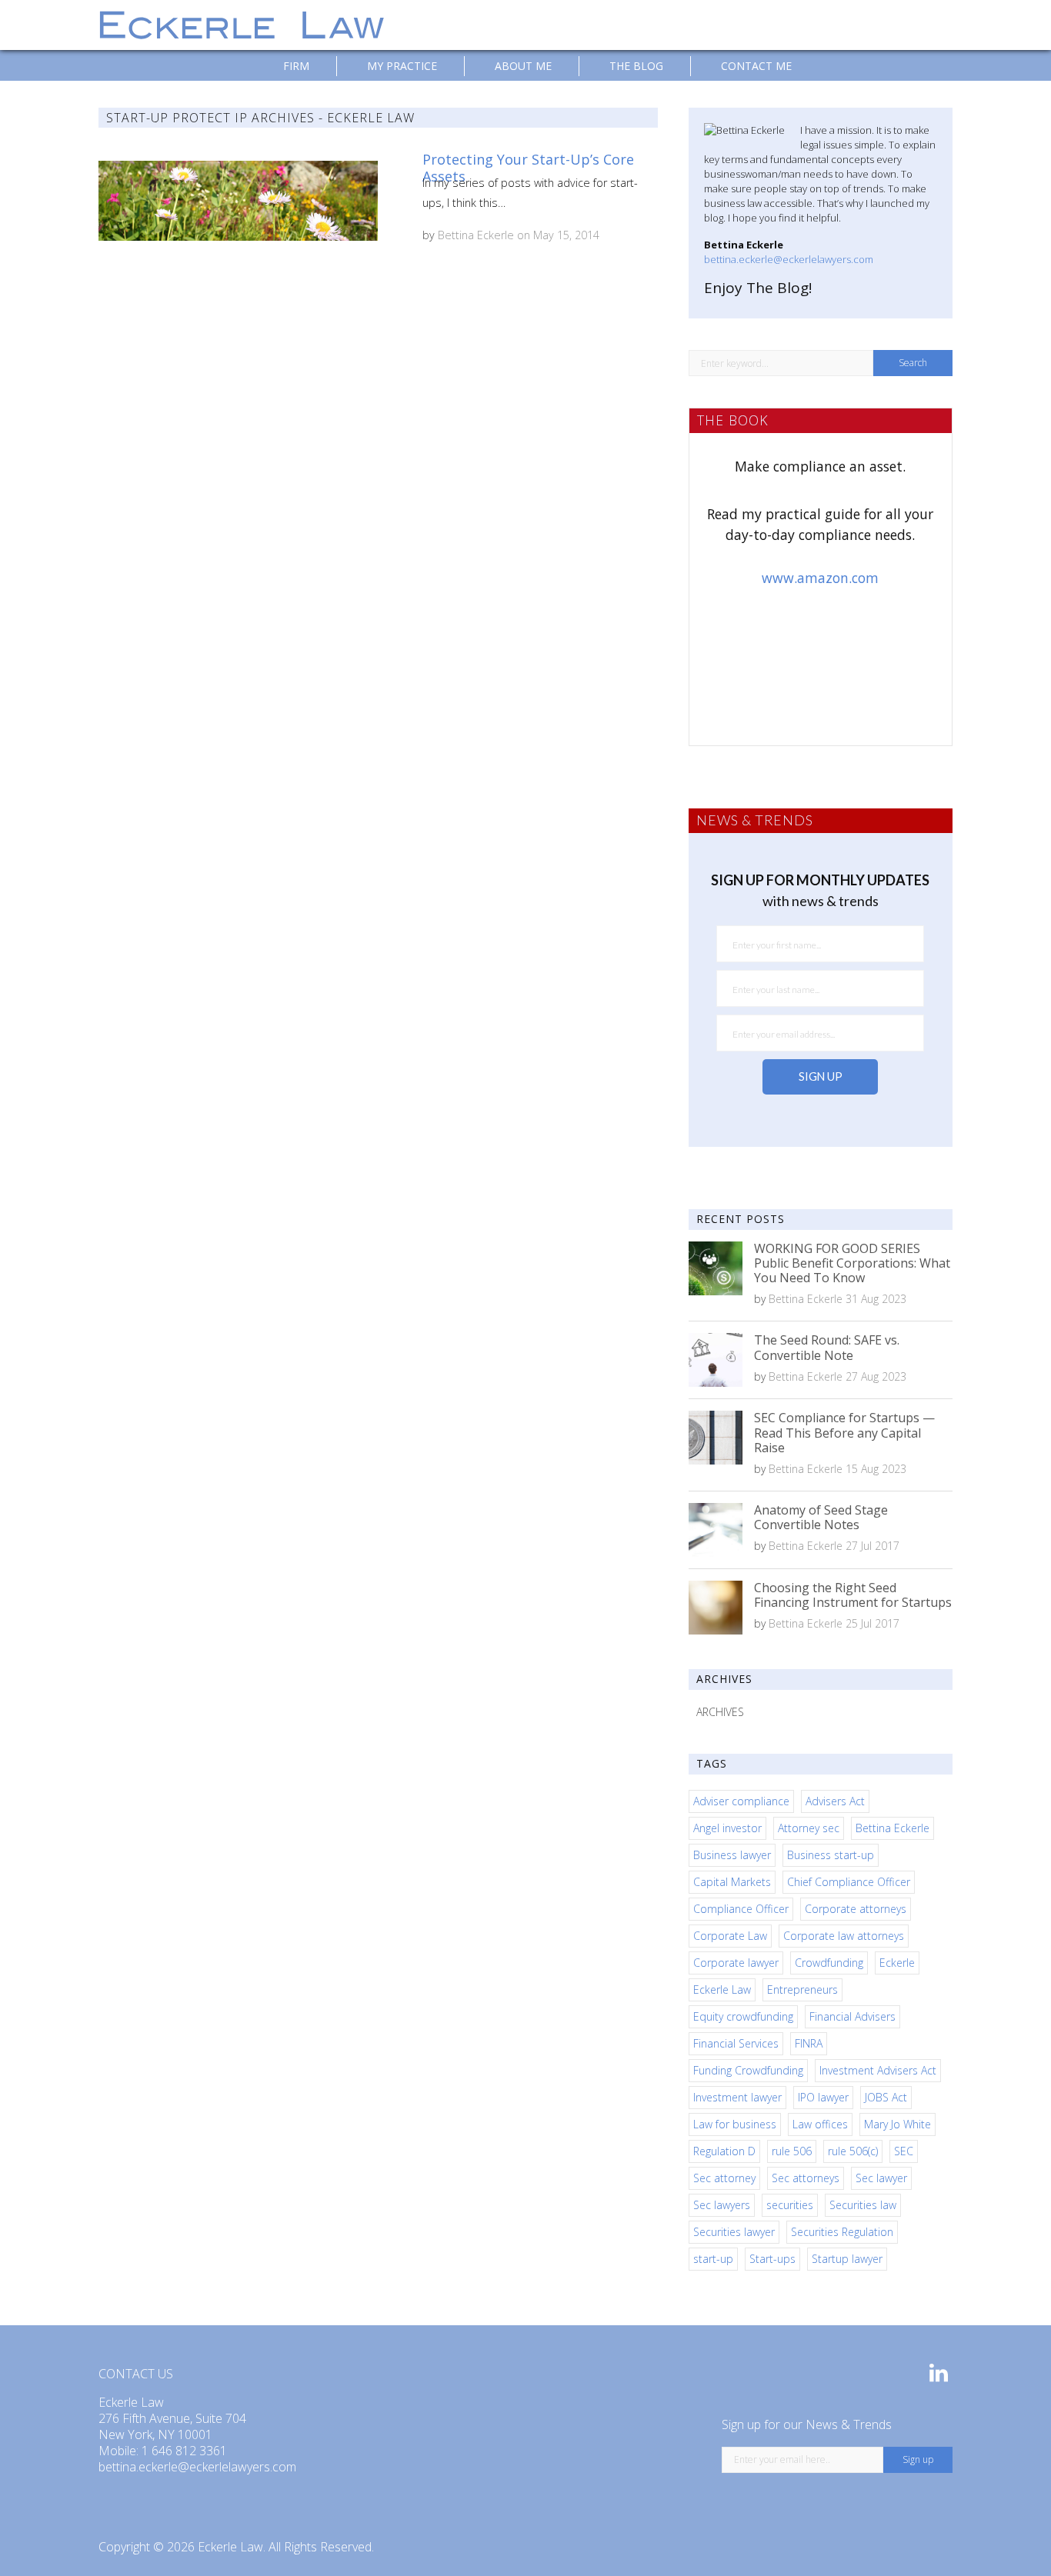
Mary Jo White (898, 2124)
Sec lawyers (722, 2205)
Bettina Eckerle (476, 235)
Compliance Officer (741, 1909)
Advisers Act (835, 1801)
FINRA (809, 2043)
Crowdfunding (829, 1963)
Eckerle (897, 1963)
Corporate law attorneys (844, 1936)
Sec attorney (724, 2178)
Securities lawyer (734, 2232)
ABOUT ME (523, 66)
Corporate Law (730, 1936)
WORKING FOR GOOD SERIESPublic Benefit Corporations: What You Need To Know (852, 1263)
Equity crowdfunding (743, 2016)
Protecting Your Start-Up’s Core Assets (528, 168)
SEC (904, 2151)
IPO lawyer (823, 2097)
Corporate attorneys (856, 1909)
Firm (296, 66)
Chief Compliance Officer (849, 1882)
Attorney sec (809, 1828)
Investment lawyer (737, 2097)
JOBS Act (886, 2097)
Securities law (863, 2205)
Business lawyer (732, 1855)
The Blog (636, 66)
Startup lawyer (847, 2259)
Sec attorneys (806, 2178)
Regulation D (724, 2151)
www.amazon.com (820, 578)
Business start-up (831, 1855)
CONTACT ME (756, 66)
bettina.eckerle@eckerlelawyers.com (789, 259)
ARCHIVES (720, 1712)
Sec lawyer (881, 2178)
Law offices (820, 2124)
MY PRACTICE (402, 66)
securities (790, 2205)
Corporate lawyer (736, 1963)
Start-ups (772, 2259)
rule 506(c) (853, 2151)
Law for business (735, 2124)
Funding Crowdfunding (748, 2070)
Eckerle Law (722, 1989)
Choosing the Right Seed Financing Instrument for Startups (853, 1595)
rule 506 (792, 2151)
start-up (713, 2259)
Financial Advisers (852, 2016)
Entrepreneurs (802, 1989)
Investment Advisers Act (878, 2070)
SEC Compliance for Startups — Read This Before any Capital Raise (844, 1432)
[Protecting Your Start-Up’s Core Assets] (238, 201)
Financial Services (736, 2043)
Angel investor (727, 1828)
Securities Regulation (842, 2232)
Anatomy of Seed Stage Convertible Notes (821, 1517)
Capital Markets (732, 1882)
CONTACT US (136, 2374)
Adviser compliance (741, 1801)
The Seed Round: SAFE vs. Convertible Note (827, 1347)
